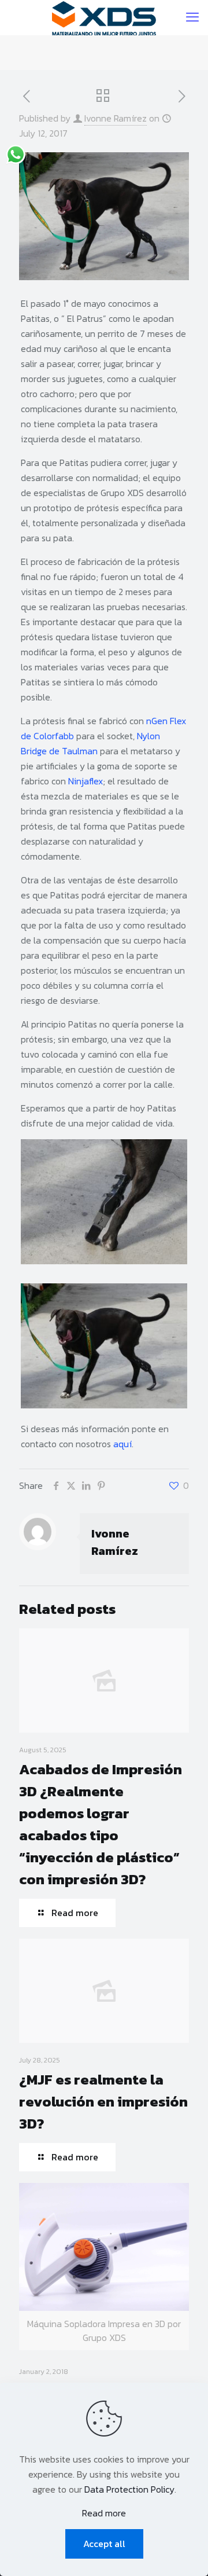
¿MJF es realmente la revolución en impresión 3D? (103, 2101)
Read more (104, 2513)
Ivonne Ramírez (116, 118)
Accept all (104, 2544)
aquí (122, 1444)
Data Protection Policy (129, 2489)
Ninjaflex (86, 781)
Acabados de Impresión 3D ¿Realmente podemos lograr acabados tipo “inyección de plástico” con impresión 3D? (101, 1824)
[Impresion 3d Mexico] (104, 17)
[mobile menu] (192, 17)
